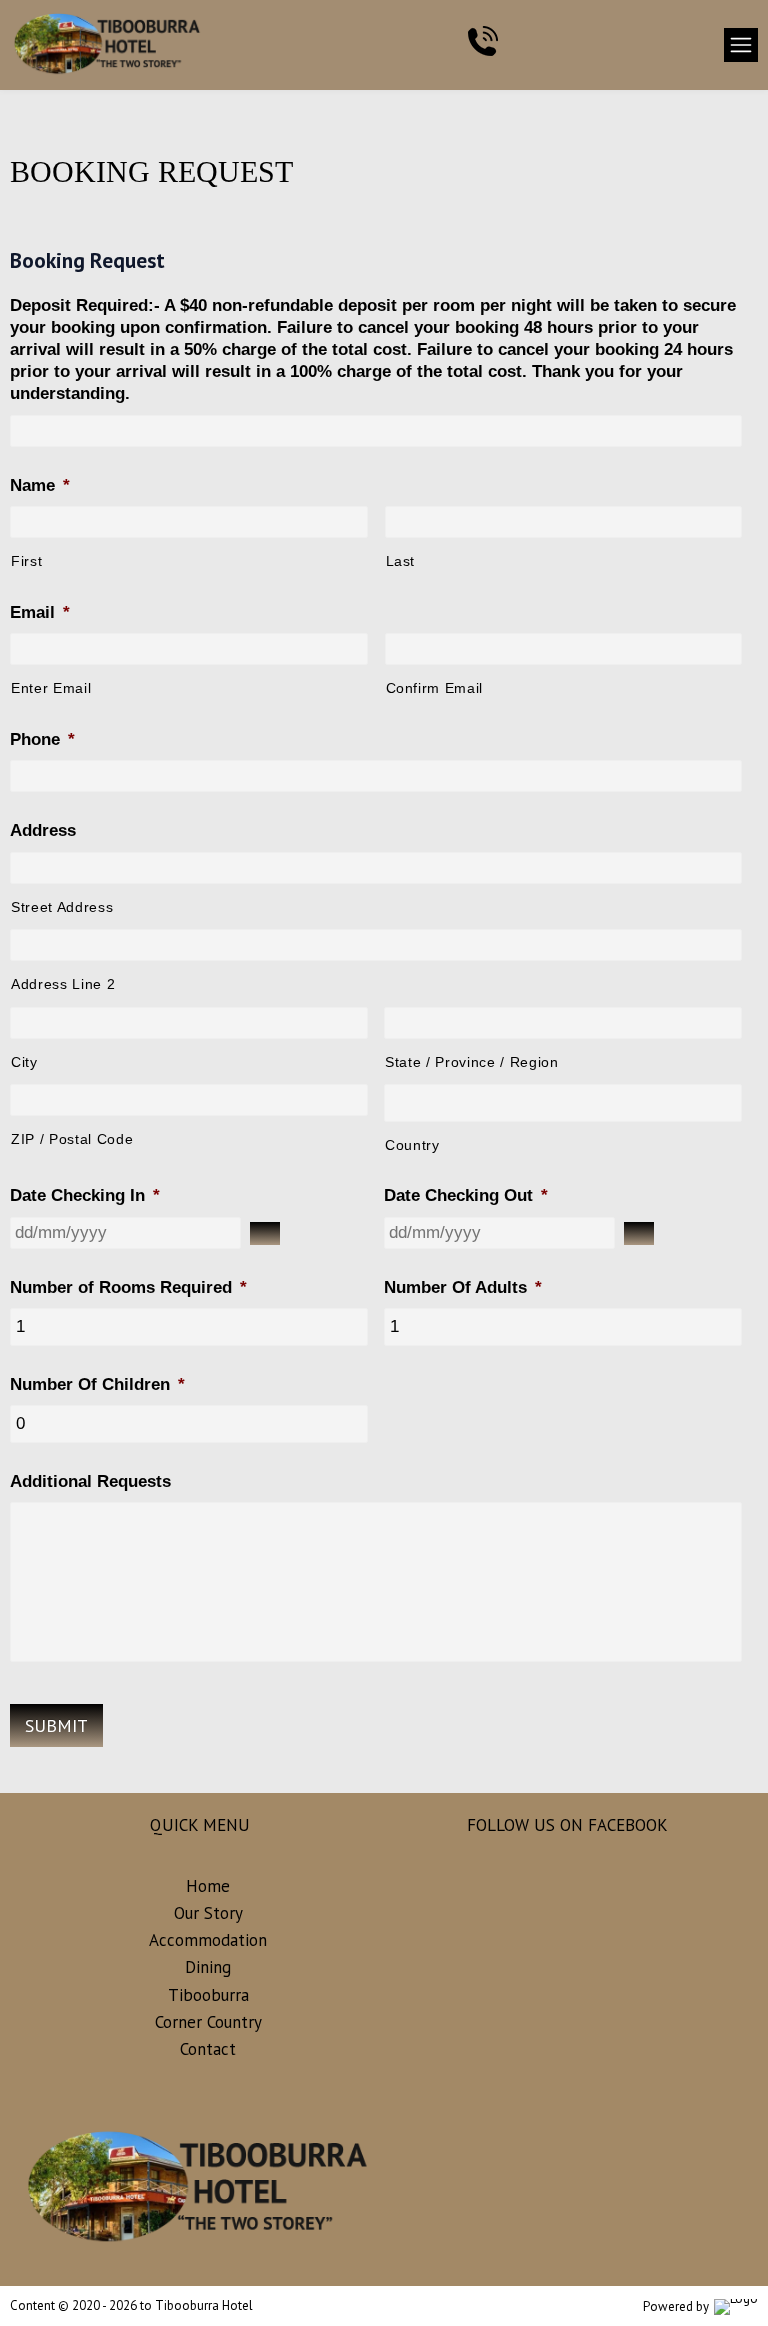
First (26, 561)
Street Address (62, 907)
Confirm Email (435, 688)
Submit (56, 1725)
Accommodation (208, 1940)
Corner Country (208, 2022)
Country (412, 1145)
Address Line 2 (63, 984)
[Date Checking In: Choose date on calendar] (265, 1233)
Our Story (208, 1913)
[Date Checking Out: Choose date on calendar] (639, 1233)
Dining (208, 1967)
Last (401, 561)
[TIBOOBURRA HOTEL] (108, 45)
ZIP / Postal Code (72, 1139)
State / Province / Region (472, 1062)
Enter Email (51, 688)
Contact (208, 2049)
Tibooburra (208, 1995)
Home (208, 1886)
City (24, 1062)
